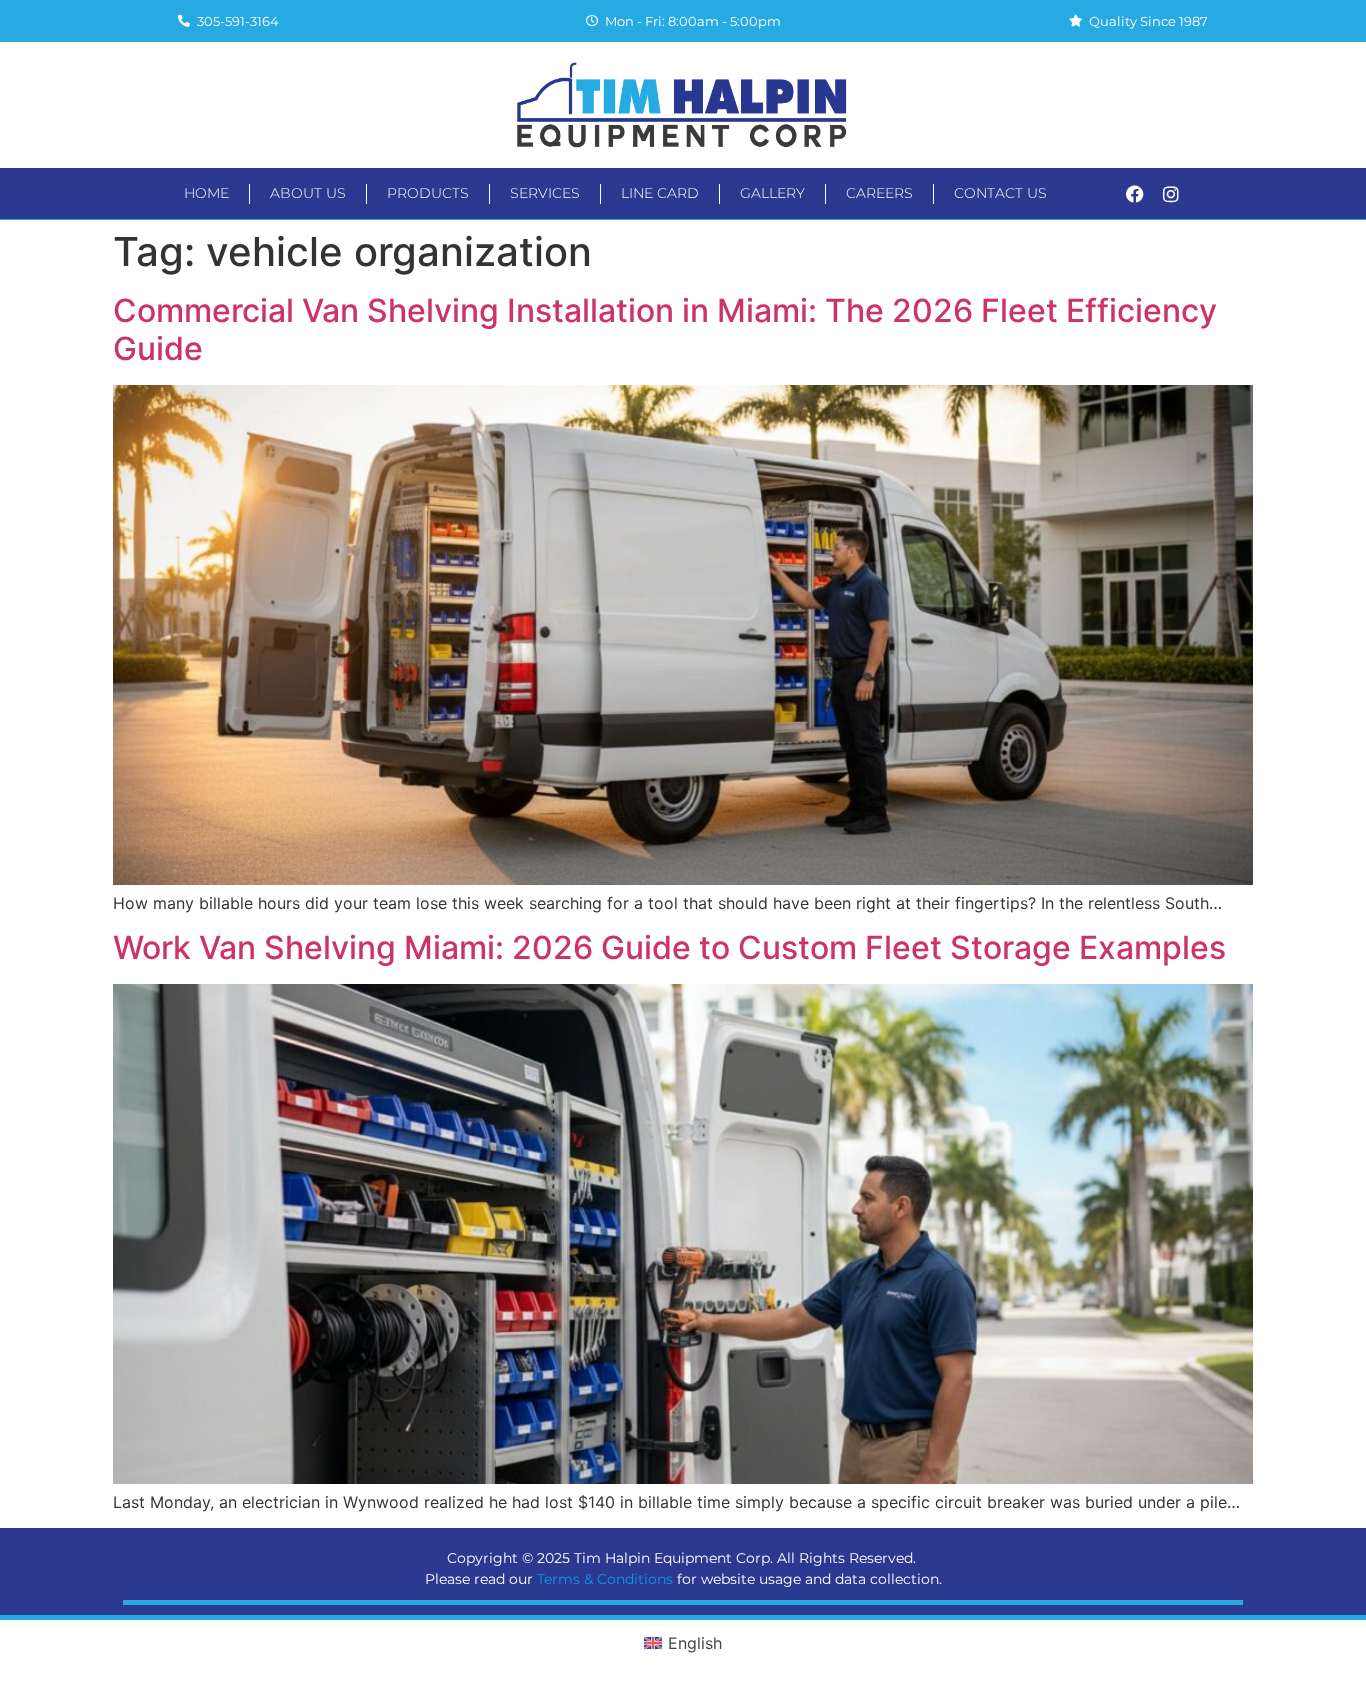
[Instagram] (1171, 194)
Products (428, 193)
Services (545, 193)
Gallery (772, 193)
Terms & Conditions (605, 1579)
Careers (879, 193)
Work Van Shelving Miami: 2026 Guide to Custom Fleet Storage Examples (669, 947)
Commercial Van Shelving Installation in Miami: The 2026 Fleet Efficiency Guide (665, 329)
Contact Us (1000, 193)
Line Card (660, 193)
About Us (308, 193)
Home (206, 193)
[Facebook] (1135, 194)
